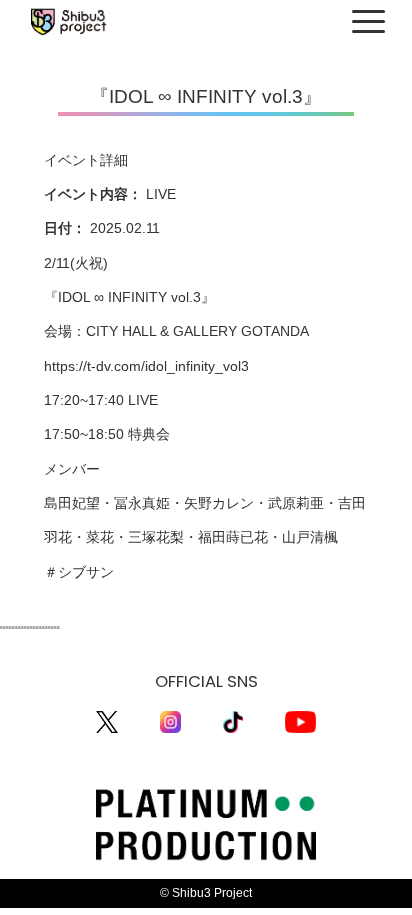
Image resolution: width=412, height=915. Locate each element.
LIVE (161, 194)
